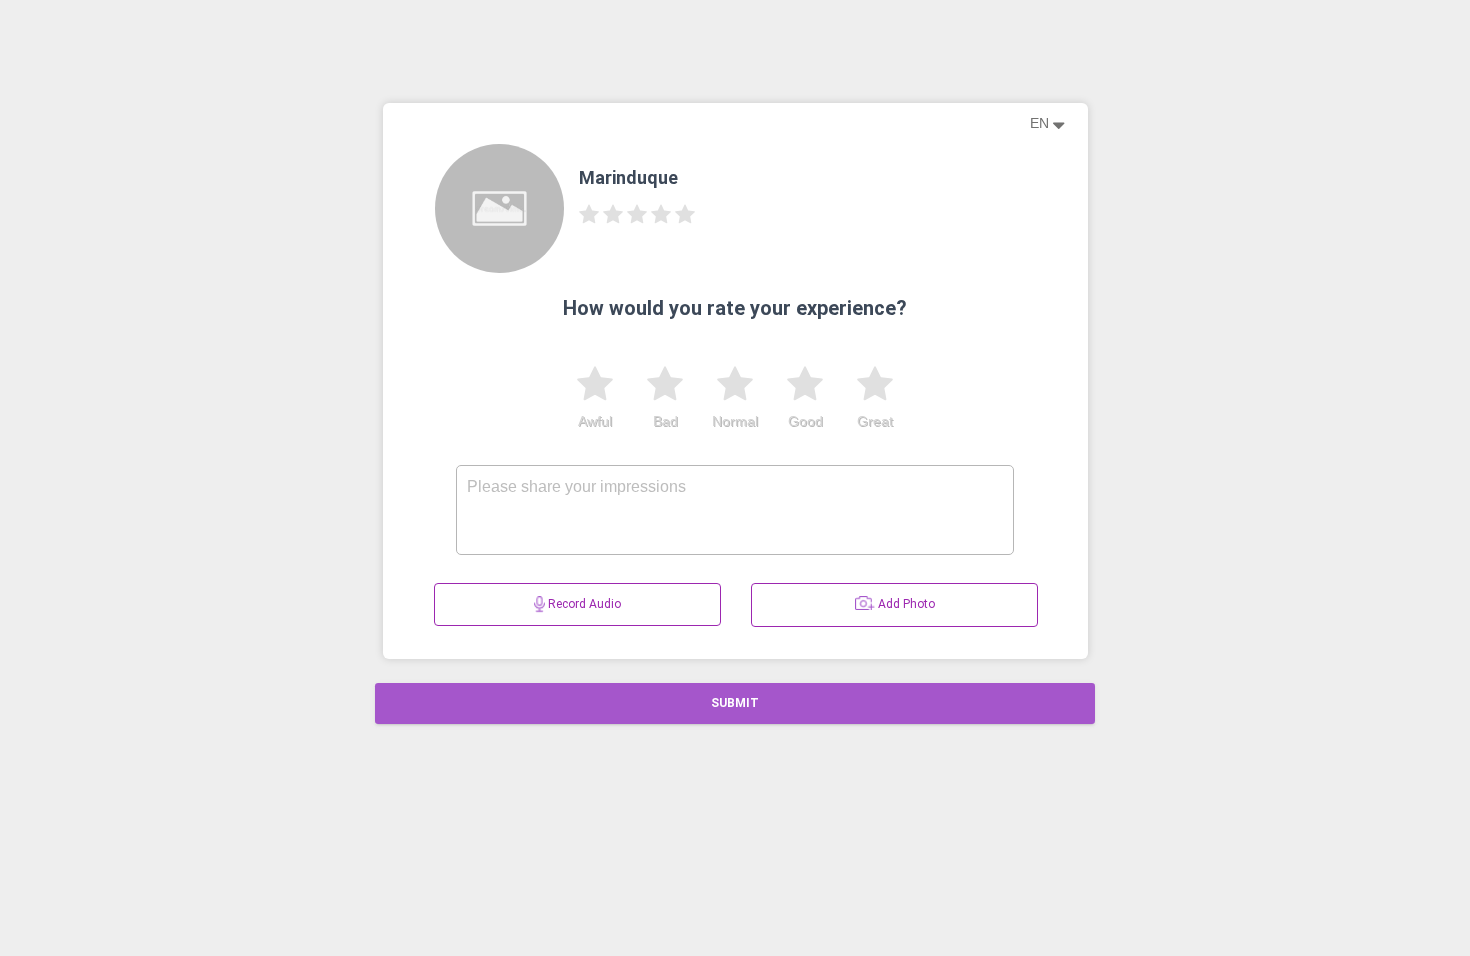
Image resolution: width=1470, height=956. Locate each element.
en (1041, 123)
